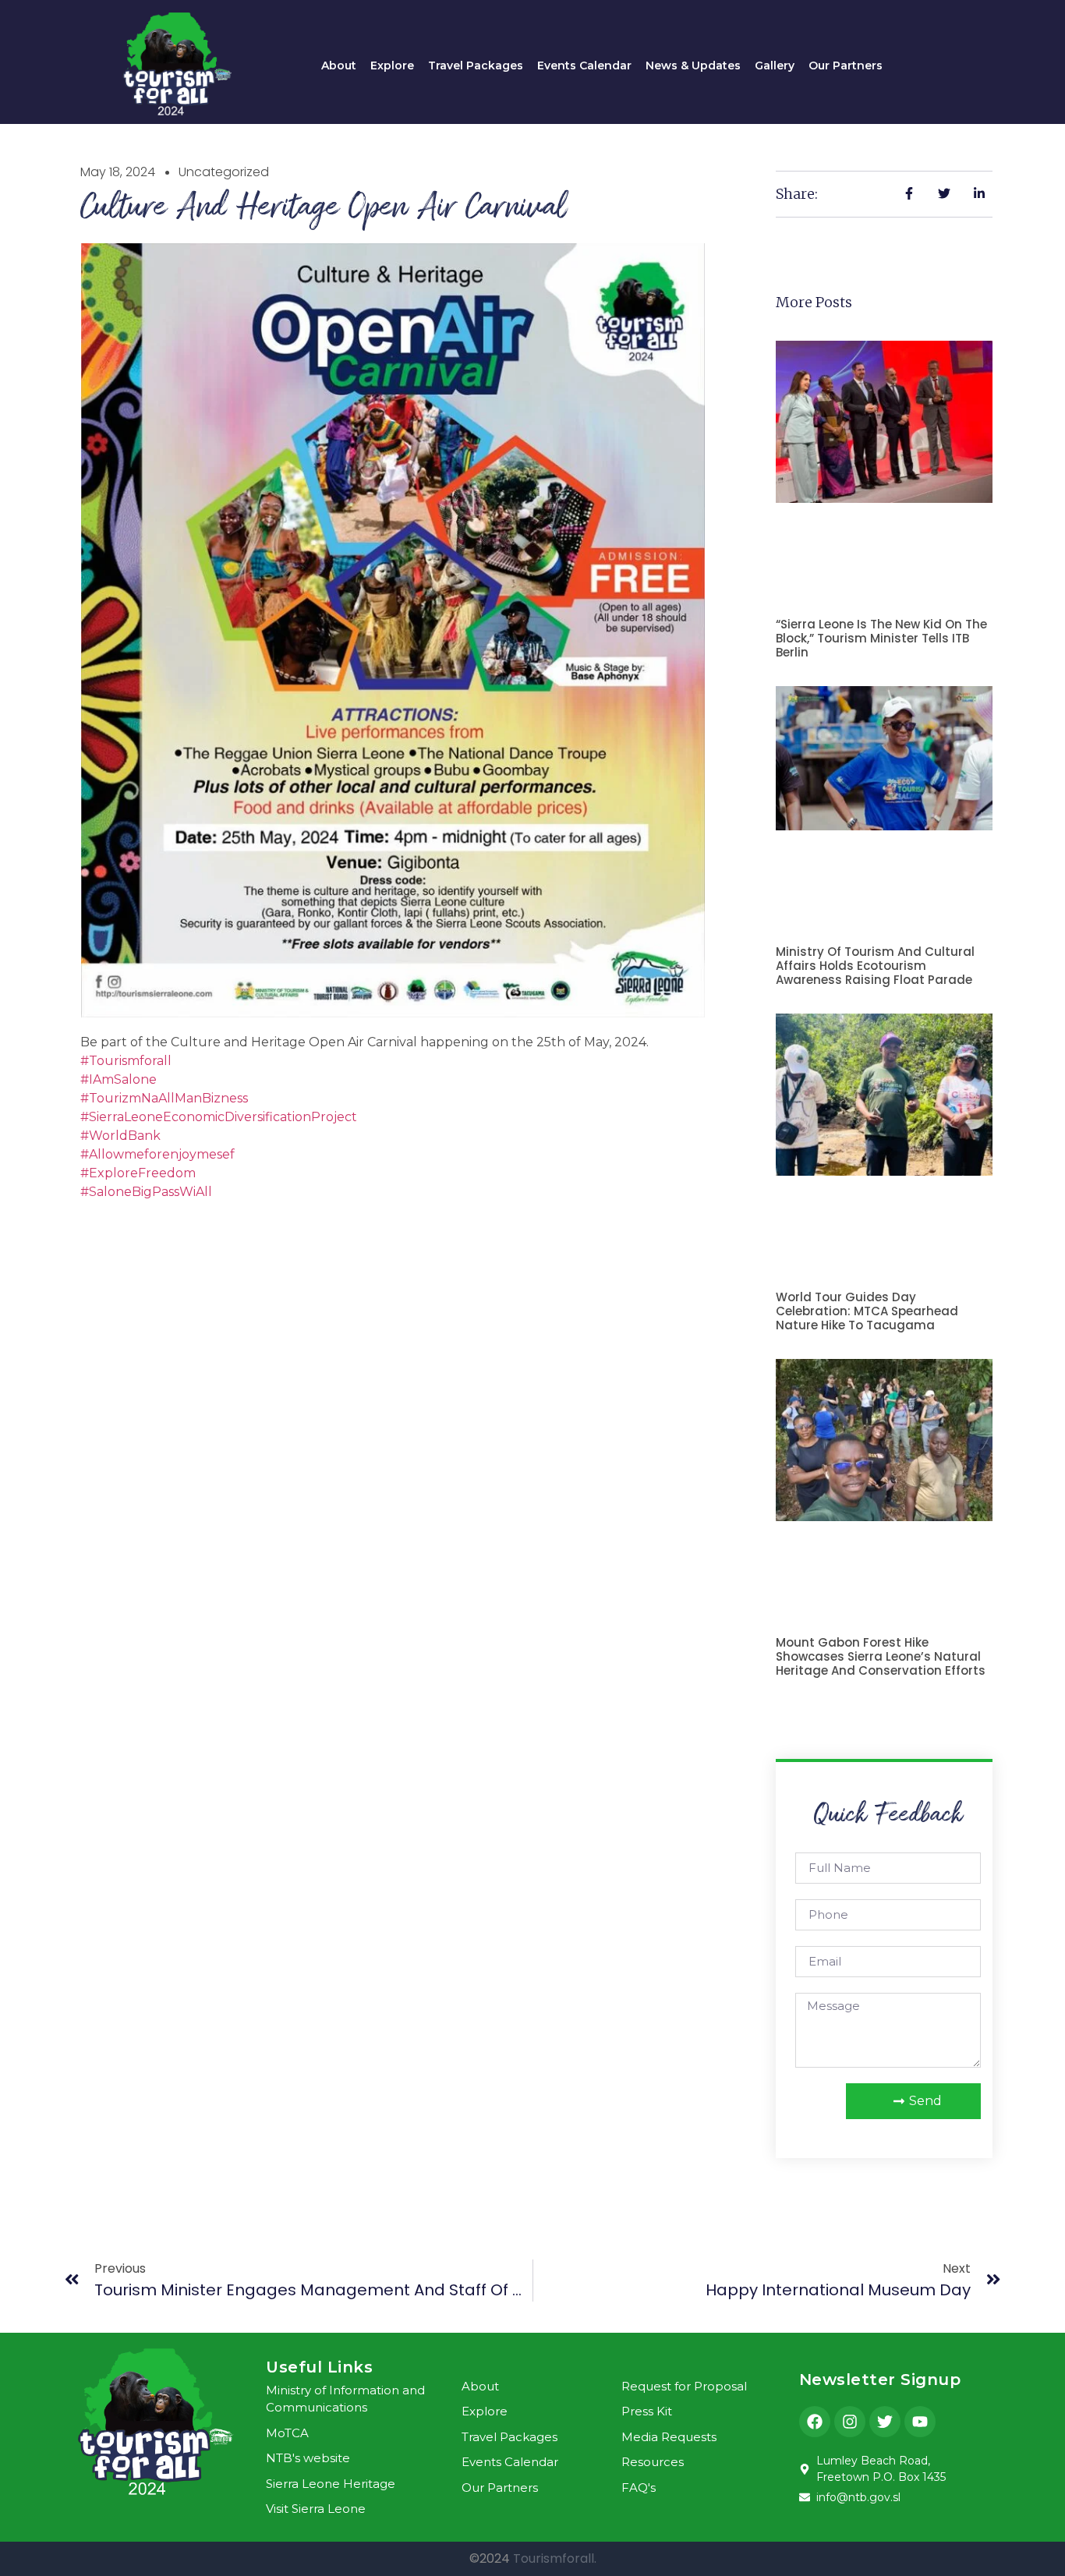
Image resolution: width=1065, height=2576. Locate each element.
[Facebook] (815, 2422)
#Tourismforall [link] (126, 1061)
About (339, 65)
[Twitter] (885, 2422)
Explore (392, 65)
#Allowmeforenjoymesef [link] (157, 1154)
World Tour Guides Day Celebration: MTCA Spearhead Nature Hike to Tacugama (867, 1311)
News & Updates (693, 65)
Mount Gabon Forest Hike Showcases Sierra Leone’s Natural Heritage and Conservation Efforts (881, 1656)
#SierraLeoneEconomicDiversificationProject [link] (219, 1117)
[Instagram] (850, 2422)
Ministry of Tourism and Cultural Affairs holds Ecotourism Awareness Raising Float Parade (875, 966)
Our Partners (846, 65)
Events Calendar (584, 65)
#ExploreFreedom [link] (138, 1173)
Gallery (775, 65)
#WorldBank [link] (120, 1136)
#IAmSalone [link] (119, 1079)
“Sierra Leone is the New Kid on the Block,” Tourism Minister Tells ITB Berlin (881, 638)
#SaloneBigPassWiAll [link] (146, 1192)
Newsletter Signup (880, 2380)
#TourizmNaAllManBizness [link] (164, 1098)
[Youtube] (920, 2422)
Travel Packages (476, 65)
